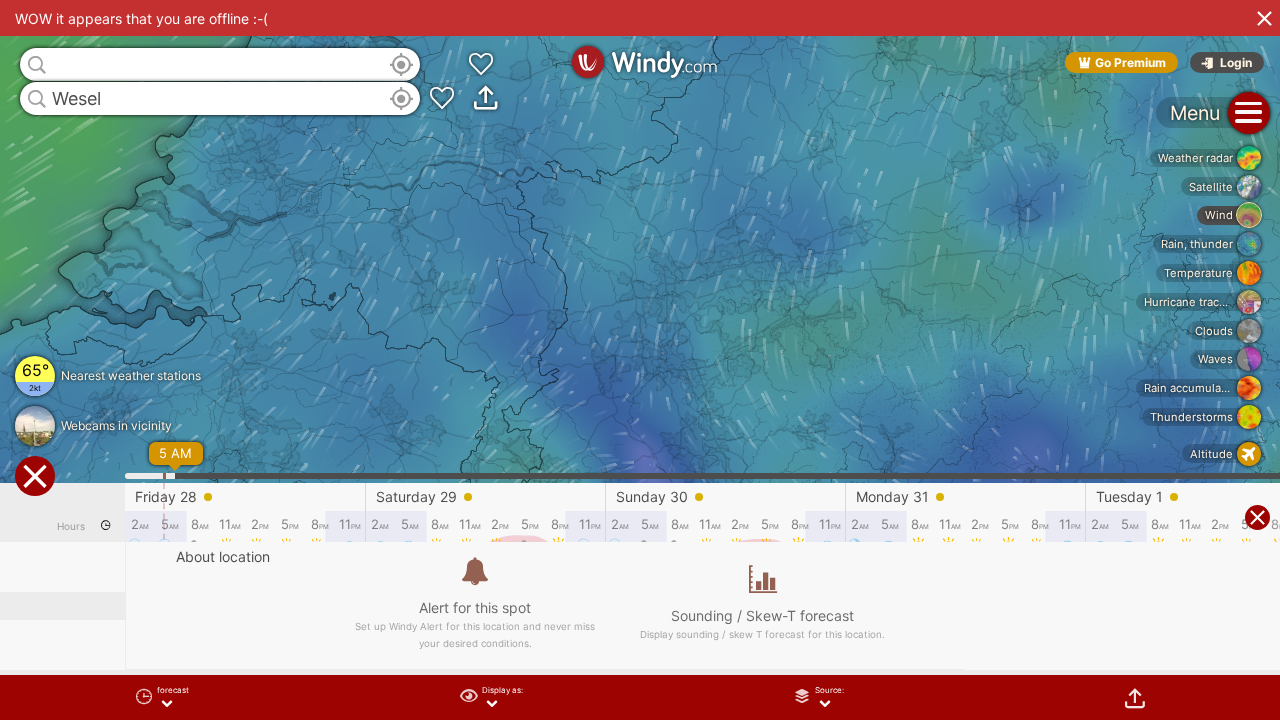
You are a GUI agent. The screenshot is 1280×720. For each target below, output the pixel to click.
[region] (640, 360)
